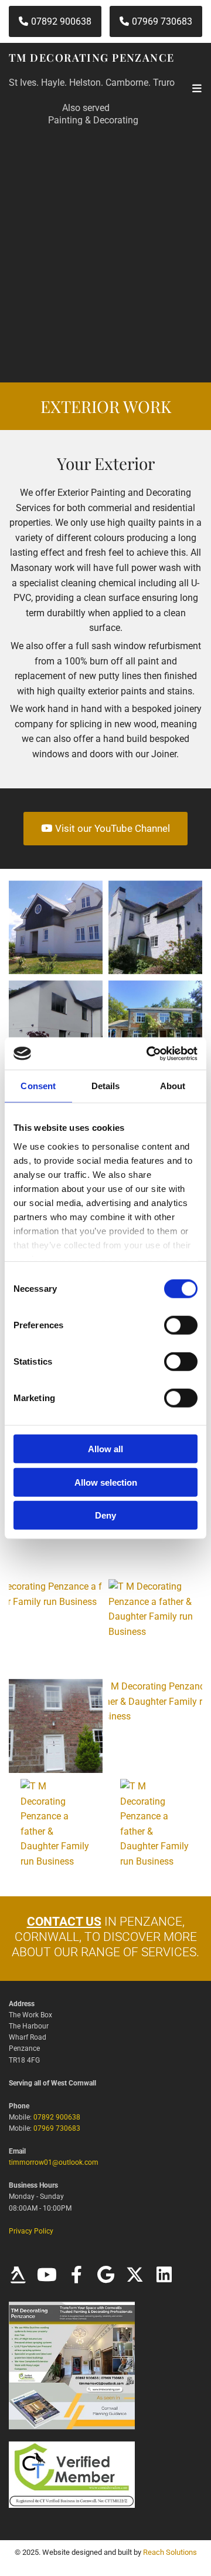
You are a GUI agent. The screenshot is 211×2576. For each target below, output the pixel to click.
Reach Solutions (170, 2552)
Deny (105, 1515)
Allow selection (106, 1482)
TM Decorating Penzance (92, 58)
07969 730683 (57, 2128)
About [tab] (173, 1086)
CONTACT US (64, 1922)
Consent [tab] (38, 1086)
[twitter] (135, 2275)
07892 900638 (57, 2117)
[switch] (181, 1325)
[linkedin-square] (164, 2275)
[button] (55, 21)
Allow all (105, 1449)
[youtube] (47, 2275)
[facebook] (76, 2275)
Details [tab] (106, 1086)
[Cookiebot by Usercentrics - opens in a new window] (149, 1053)
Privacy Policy (31, 2231)
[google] (105, 2275)
